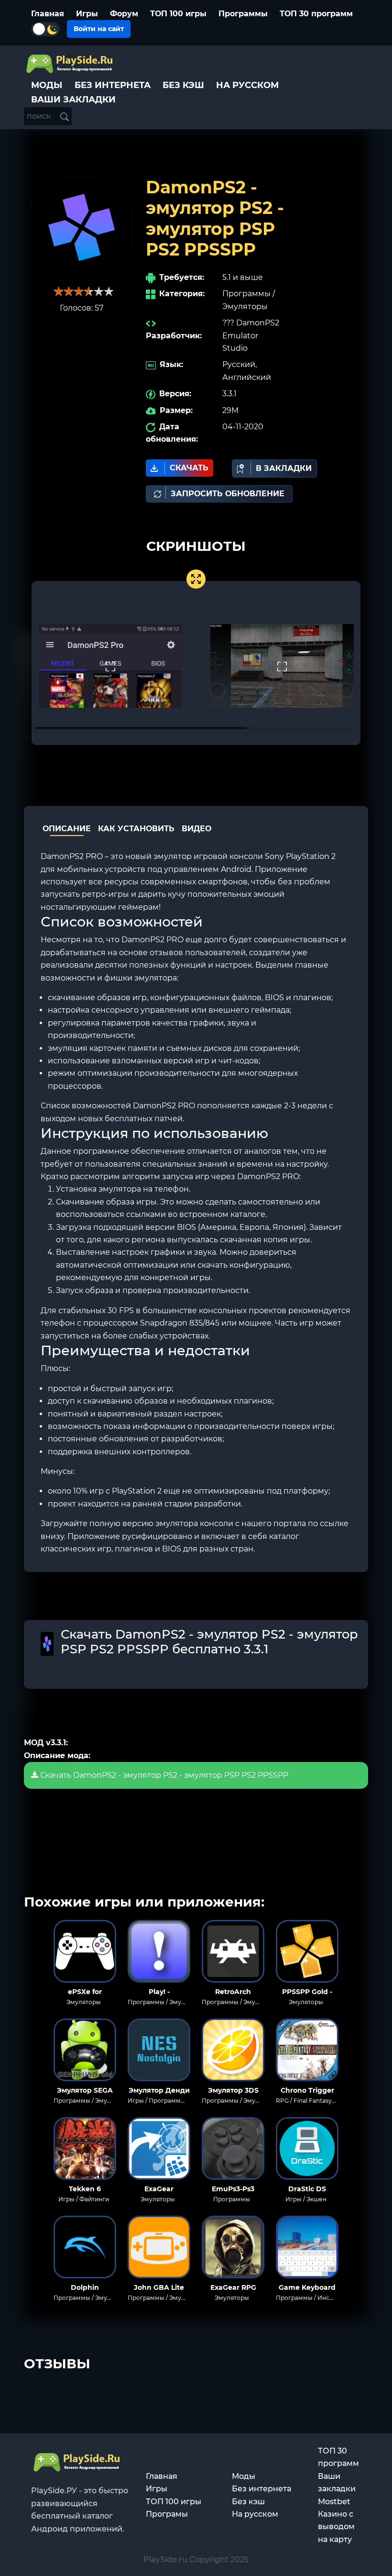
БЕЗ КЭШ (183, 85)
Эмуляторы (245, 307)
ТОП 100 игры (178, 14)
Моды (244, 2476)
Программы (243, 14)
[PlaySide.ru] (71, 64)
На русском (255, 2514)
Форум (124, 14)
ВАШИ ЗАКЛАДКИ (73, 100)
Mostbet (334, 2502)
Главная (48, 14)
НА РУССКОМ (247, 85)
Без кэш (248, 2502)
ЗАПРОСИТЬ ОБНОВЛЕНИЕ (228, 494)
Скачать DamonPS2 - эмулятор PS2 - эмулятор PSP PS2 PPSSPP (163, 1775)
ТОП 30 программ (316, 14)
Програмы (167, 2514)
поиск (40, 116)
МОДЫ (47, 85)
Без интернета (261, 2489)
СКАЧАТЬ (189, 468)
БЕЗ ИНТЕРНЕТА (113, 85)
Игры (87, 14)
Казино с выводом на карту (336, 2527)
